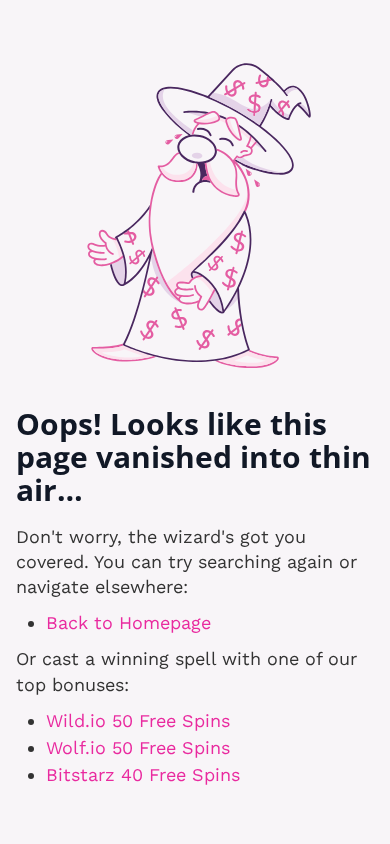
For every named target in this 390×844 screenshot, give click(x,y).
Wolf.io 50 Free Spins (138, 747)
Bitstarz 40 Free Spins (143, 774)
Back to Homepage (128, 622)
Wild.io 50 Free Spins (138, 720)
